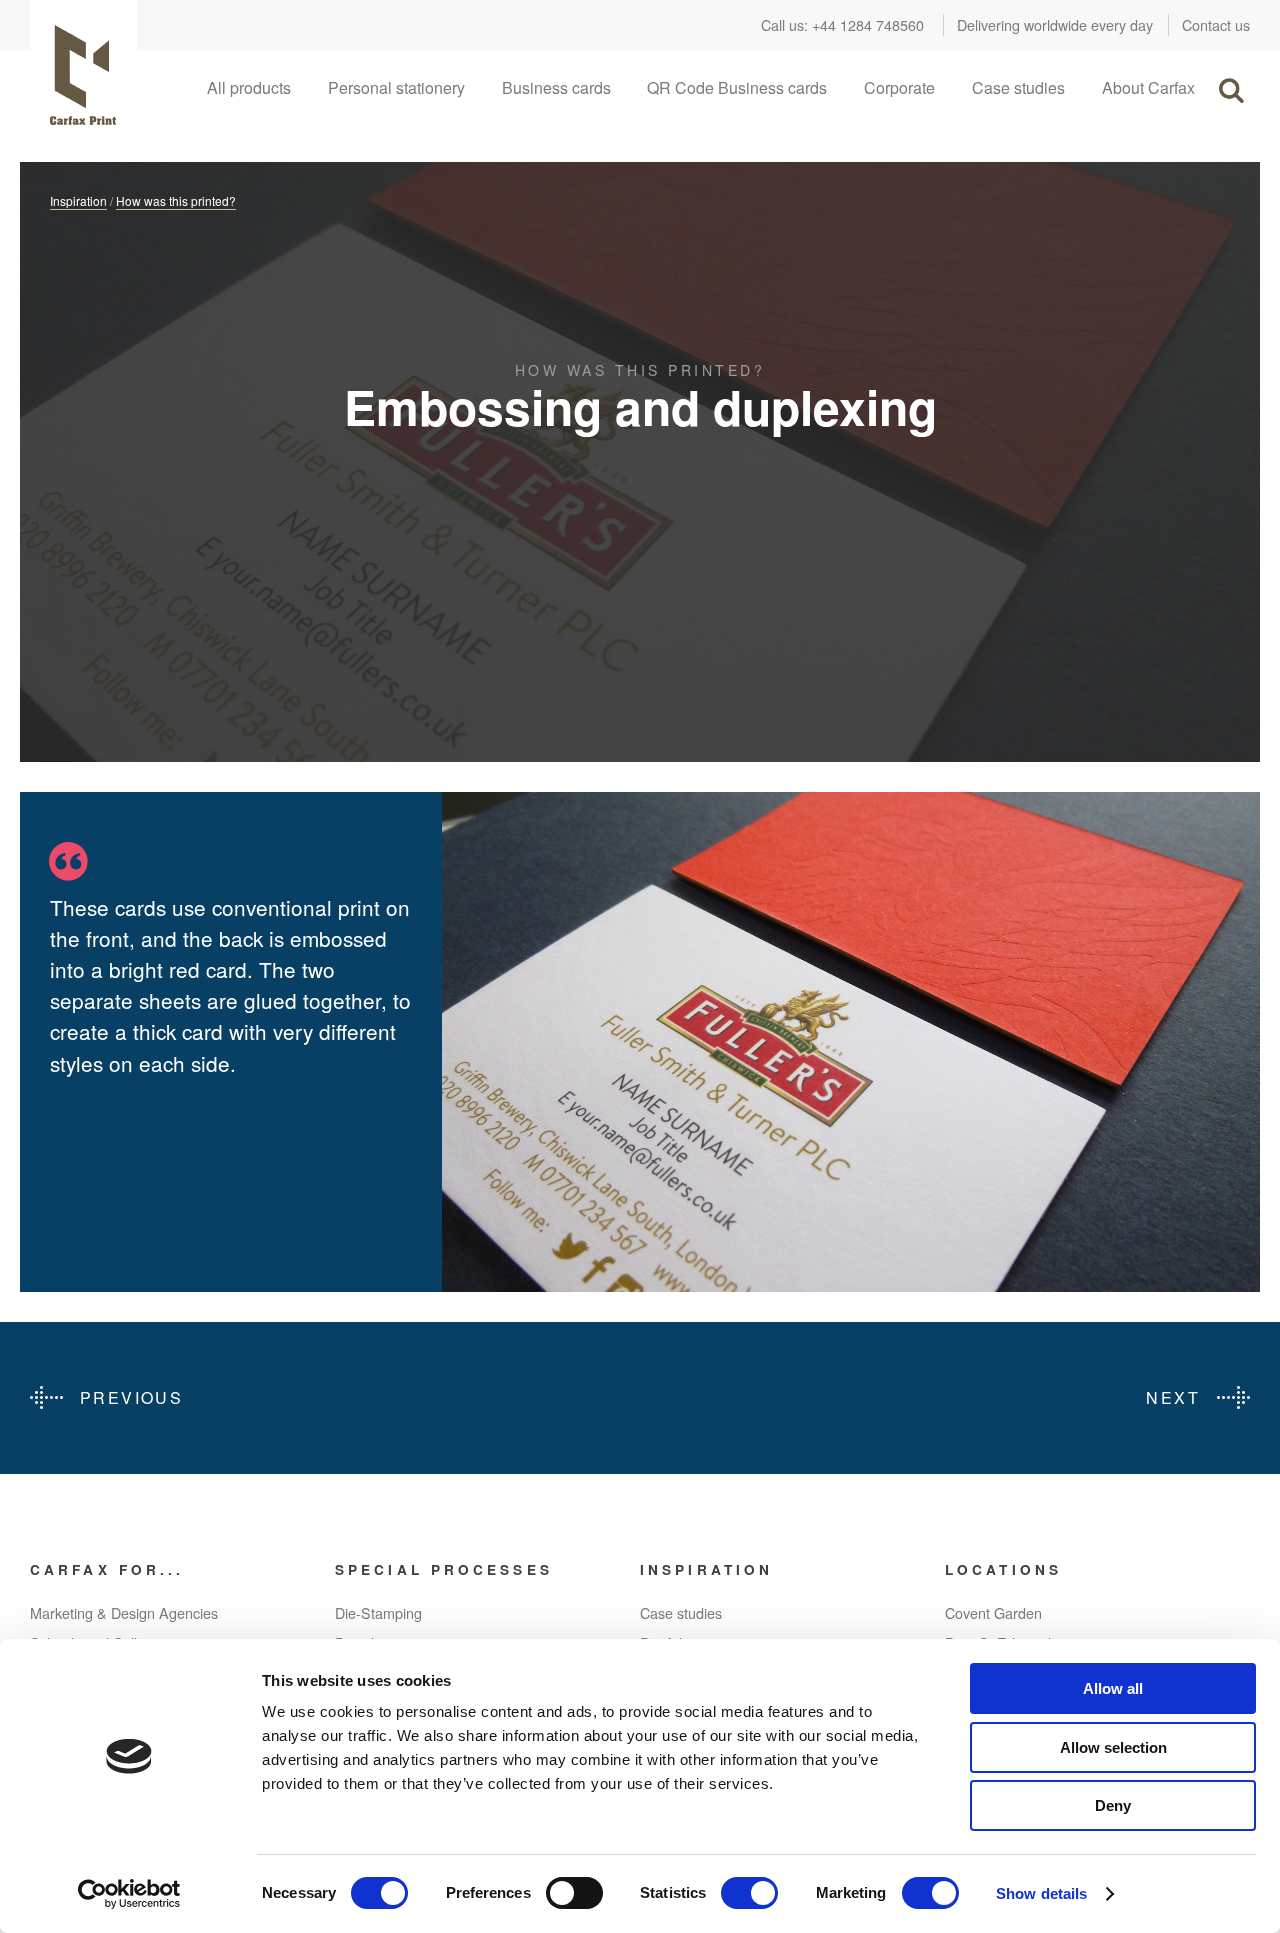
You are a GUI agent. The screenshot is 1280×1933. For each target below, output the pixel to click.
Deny (1113, 1805)
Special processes (444, 1569)
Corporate (899, 87)
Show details (1041, 1893)
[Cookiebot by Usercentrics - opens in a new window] (129, 1894)
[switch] (574, 1893)
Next (1173, 1397)
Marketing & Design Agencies (124, 1612)
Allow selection (1113, 1747)
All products (249, 87)
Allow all (1113, 1688)
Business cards (556, 87)
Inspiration (78, 200)
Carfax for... (107, 1569)
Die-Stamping (378, 1612)
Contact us (1216, 24)
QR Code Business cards (737, 87)
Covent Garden (993, 1612)
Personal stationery (396, 87)
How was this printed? (176, 200)
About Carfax (1148, 87)
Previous (131, 1397)
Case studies (1018, 87)
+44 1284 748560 (868, 24)
